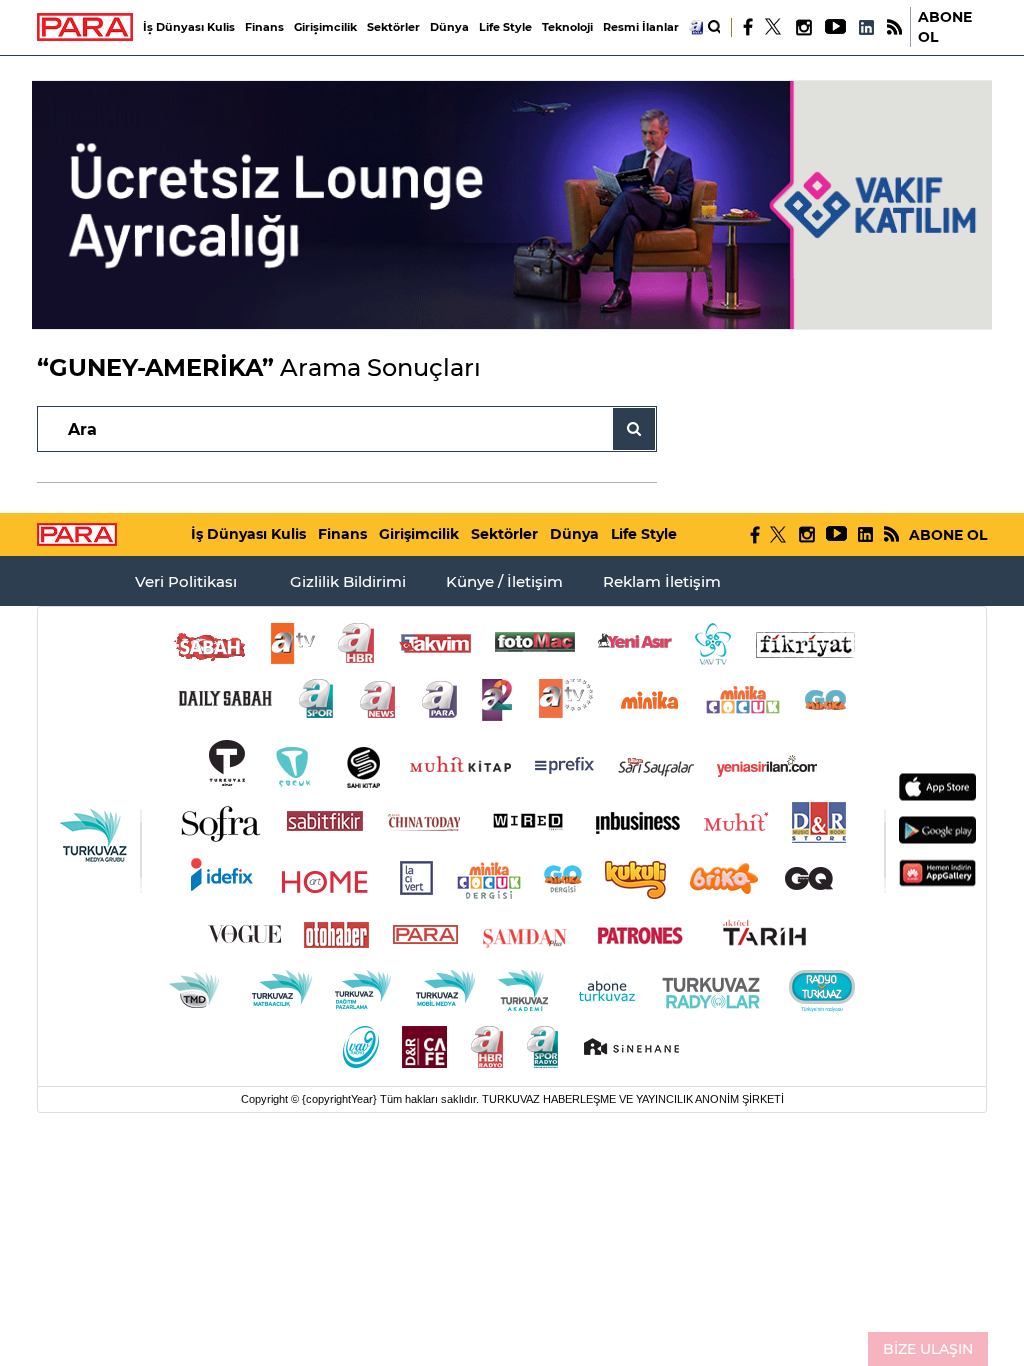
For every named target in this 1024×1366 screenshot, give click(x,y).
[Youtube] (834, 27)
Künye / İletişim (504, 581)
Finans (264, 27)
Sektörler (393, 27)
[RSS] (894, 27)
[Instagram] (803, 27)
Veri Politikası (186, 581)
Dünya (449, 27)
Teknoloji (567, 27)
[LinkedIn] (866, 27)
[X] (774, 27)
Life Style (505, 27)
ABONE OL (945, 27)
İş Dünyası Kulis (189, 27)
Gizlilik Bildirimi (348, 581)
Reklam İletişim (662, 581)
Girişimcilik (325, 27)
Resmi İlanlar (641, 27)
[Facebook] (748, 27)
